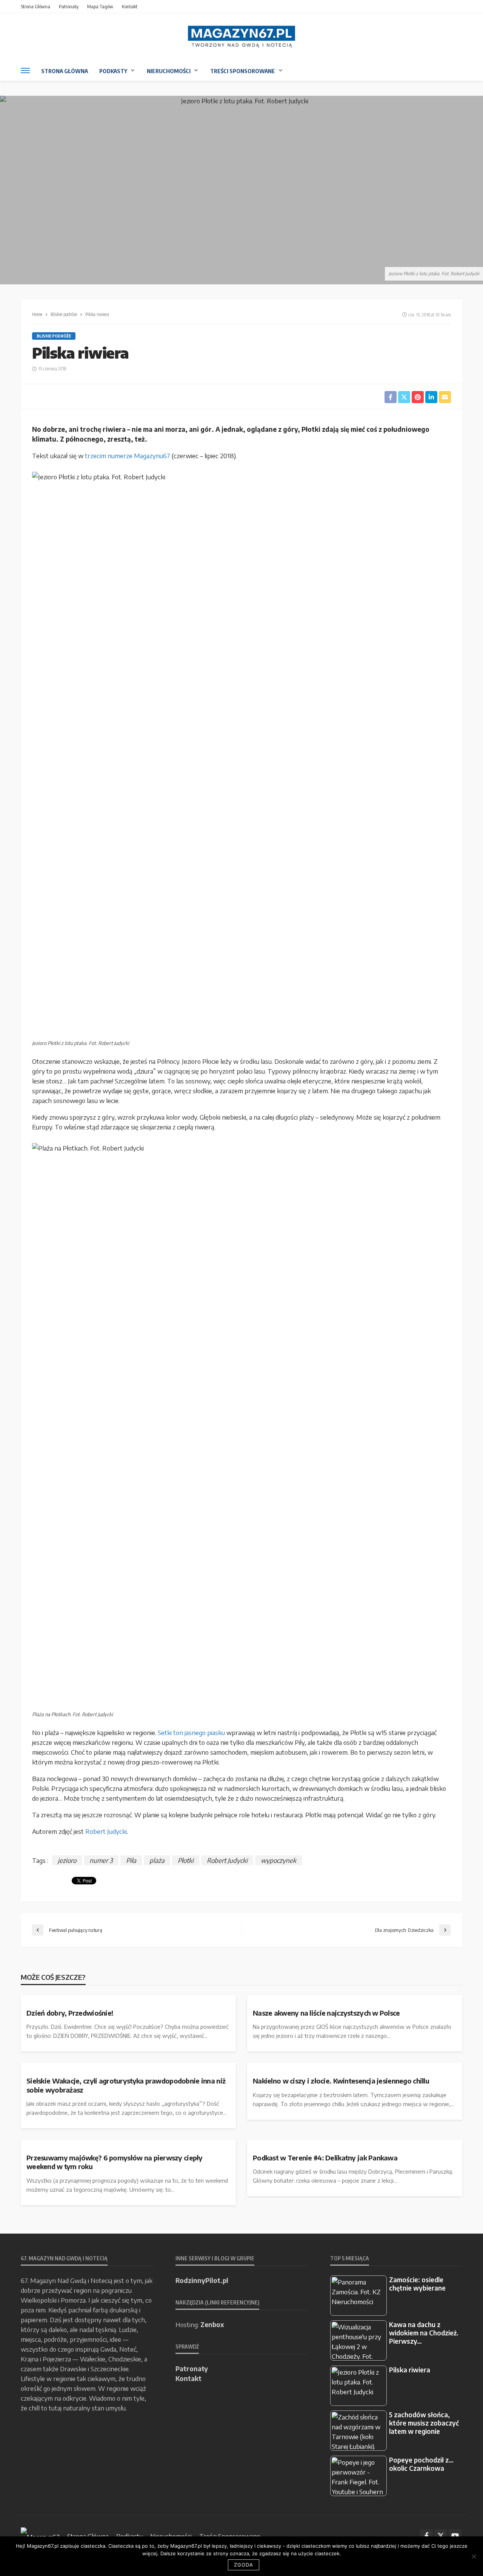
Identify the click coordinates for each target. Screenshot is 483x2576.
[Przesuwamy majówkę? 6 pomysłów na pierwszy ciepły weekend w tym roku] (128, 2143)
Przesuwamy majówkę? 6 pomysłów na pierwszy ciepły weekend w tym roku (115, 2162)
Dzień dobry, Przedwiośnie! (70, 2013)
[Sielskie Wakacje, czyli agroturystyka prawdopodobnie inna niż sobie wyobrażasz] (128, 2066)
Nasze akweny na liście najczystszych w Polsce (326, 2013)
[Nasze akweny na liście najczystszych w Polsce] (355, 1998)
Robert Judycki (106, 1831)
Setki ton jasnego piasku (191, 1732)
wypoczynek (278, 1860)
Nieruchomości (169, 71)
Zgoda (244, 2565)
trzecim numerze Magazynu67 (128, 456)
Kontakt (130, 6)
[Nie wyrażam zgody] (474, 2556)
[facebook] (426, 2536)
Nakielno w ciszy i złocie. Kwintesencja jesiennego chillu (341, 2081)
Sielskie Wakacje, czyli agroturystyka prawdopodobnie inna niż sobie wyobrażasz (126, 2085)
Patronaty (69, 6)
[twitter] (441, 2536)
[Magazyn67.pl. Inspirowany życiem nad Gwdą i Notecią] (241, 37)
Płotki (186, 1860)
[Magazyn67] (40, 2536)
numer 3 (101, 1860)
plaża (157, 1860)
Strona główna (35, 6)
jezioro (67, 1860)
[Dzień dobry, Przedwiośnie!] (128, 1998)
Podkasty (113, 71)
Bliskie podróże (54, 336)
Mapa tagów (100, 6)
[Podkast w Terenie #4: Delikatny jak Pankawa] (355, 2143)
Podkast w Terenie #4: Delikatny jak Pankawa (325, 2158)
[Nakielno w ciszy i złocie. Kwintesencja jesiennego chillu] (355, 2066)
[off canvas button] (25, 71)
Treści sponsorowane (243, 71)
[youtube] (455, 2536)
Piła (131, 1860)
